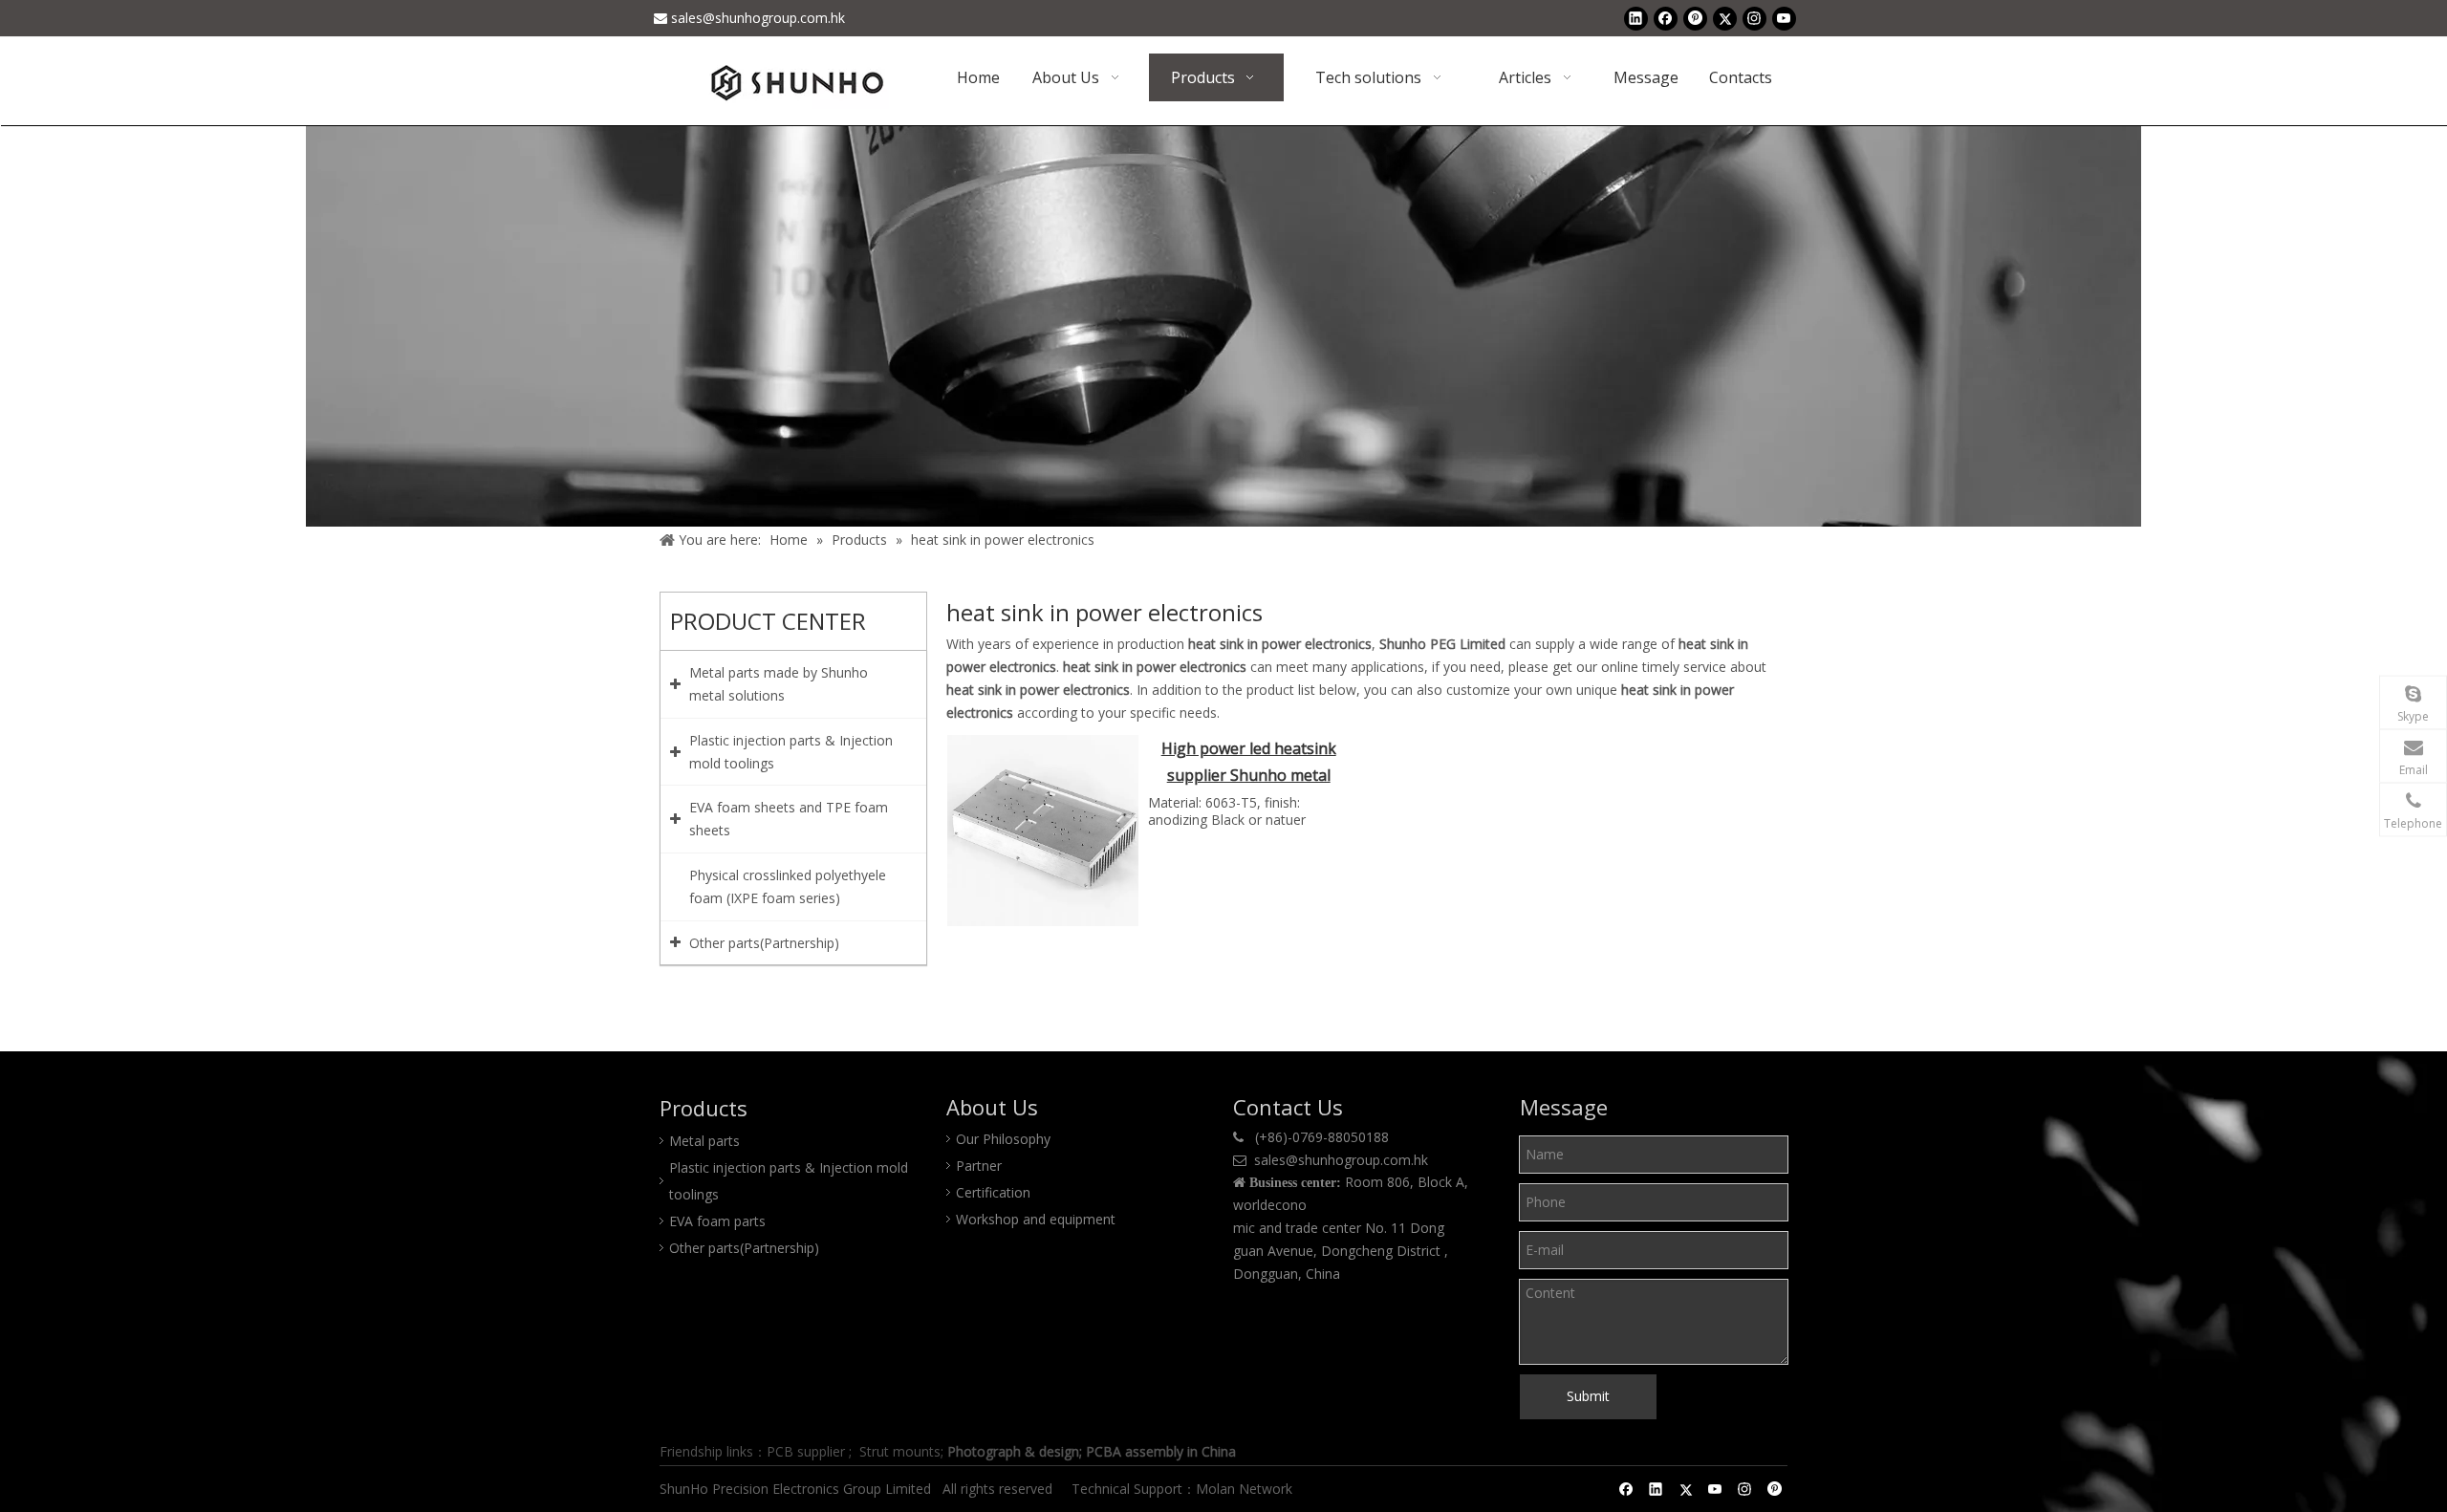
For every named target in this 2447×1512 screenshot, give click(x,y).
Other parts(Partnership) (744, 1248)
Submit (1588, 1396)
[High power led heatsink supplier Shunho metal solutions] (1043, 829)
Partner (979, 1166)
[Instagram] (1754, 18)
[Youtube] (1784, 18)
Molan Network (1246, 1489)
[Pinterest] (1695, 18)
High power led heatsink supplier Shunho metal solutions (1249, 764)
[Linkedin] (1636, 18)
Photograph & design (1013, 1451)
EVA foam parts (717, 1221)
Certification (993, 1192)
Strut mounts (900, 1451)
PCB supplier (806, 1451)
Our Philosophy (1003, 1139)
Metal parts (704, 1141)
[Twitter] (1725, 18)
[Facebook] (1666, 18)
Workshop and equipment (1036, 1219)
